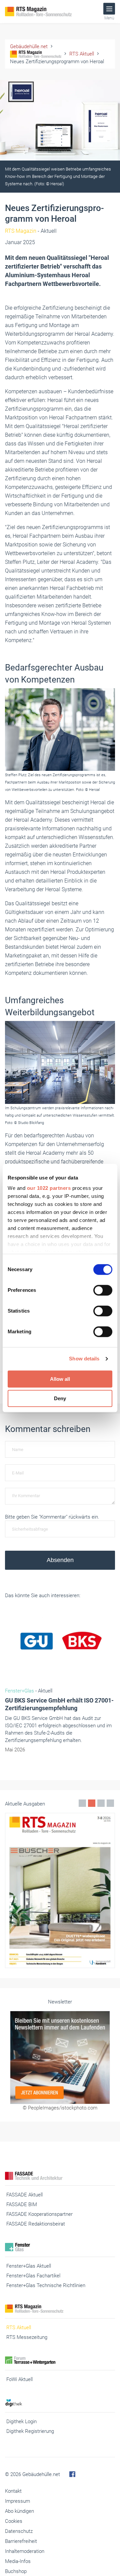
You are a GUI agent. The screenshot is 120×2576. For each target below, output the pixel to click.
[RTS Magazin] (47, 12)
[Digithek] (60, 2403)
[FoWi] (60, 2360)
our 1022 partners (49, 1188)
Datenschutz (19, 2531)
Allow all (60, 1379)
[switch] (103, 1290)
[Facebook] (72, 2474)
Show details (84, 1359)
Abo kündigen (19, 2511)
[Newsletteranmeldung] (60, 2058)
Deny (60, 1398)
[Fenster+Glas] (60, 2247)
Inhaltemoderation (25, 2551)
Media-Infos (18, 2561)
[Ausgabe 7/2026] (60, 1890)
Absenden (60, 1560)
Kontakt (13, 2491)
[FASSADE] (60, 2176)
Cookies (14, 2521)
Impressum (17, 2501)
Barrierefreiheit (21, 2541)
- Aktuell (31, 231)
